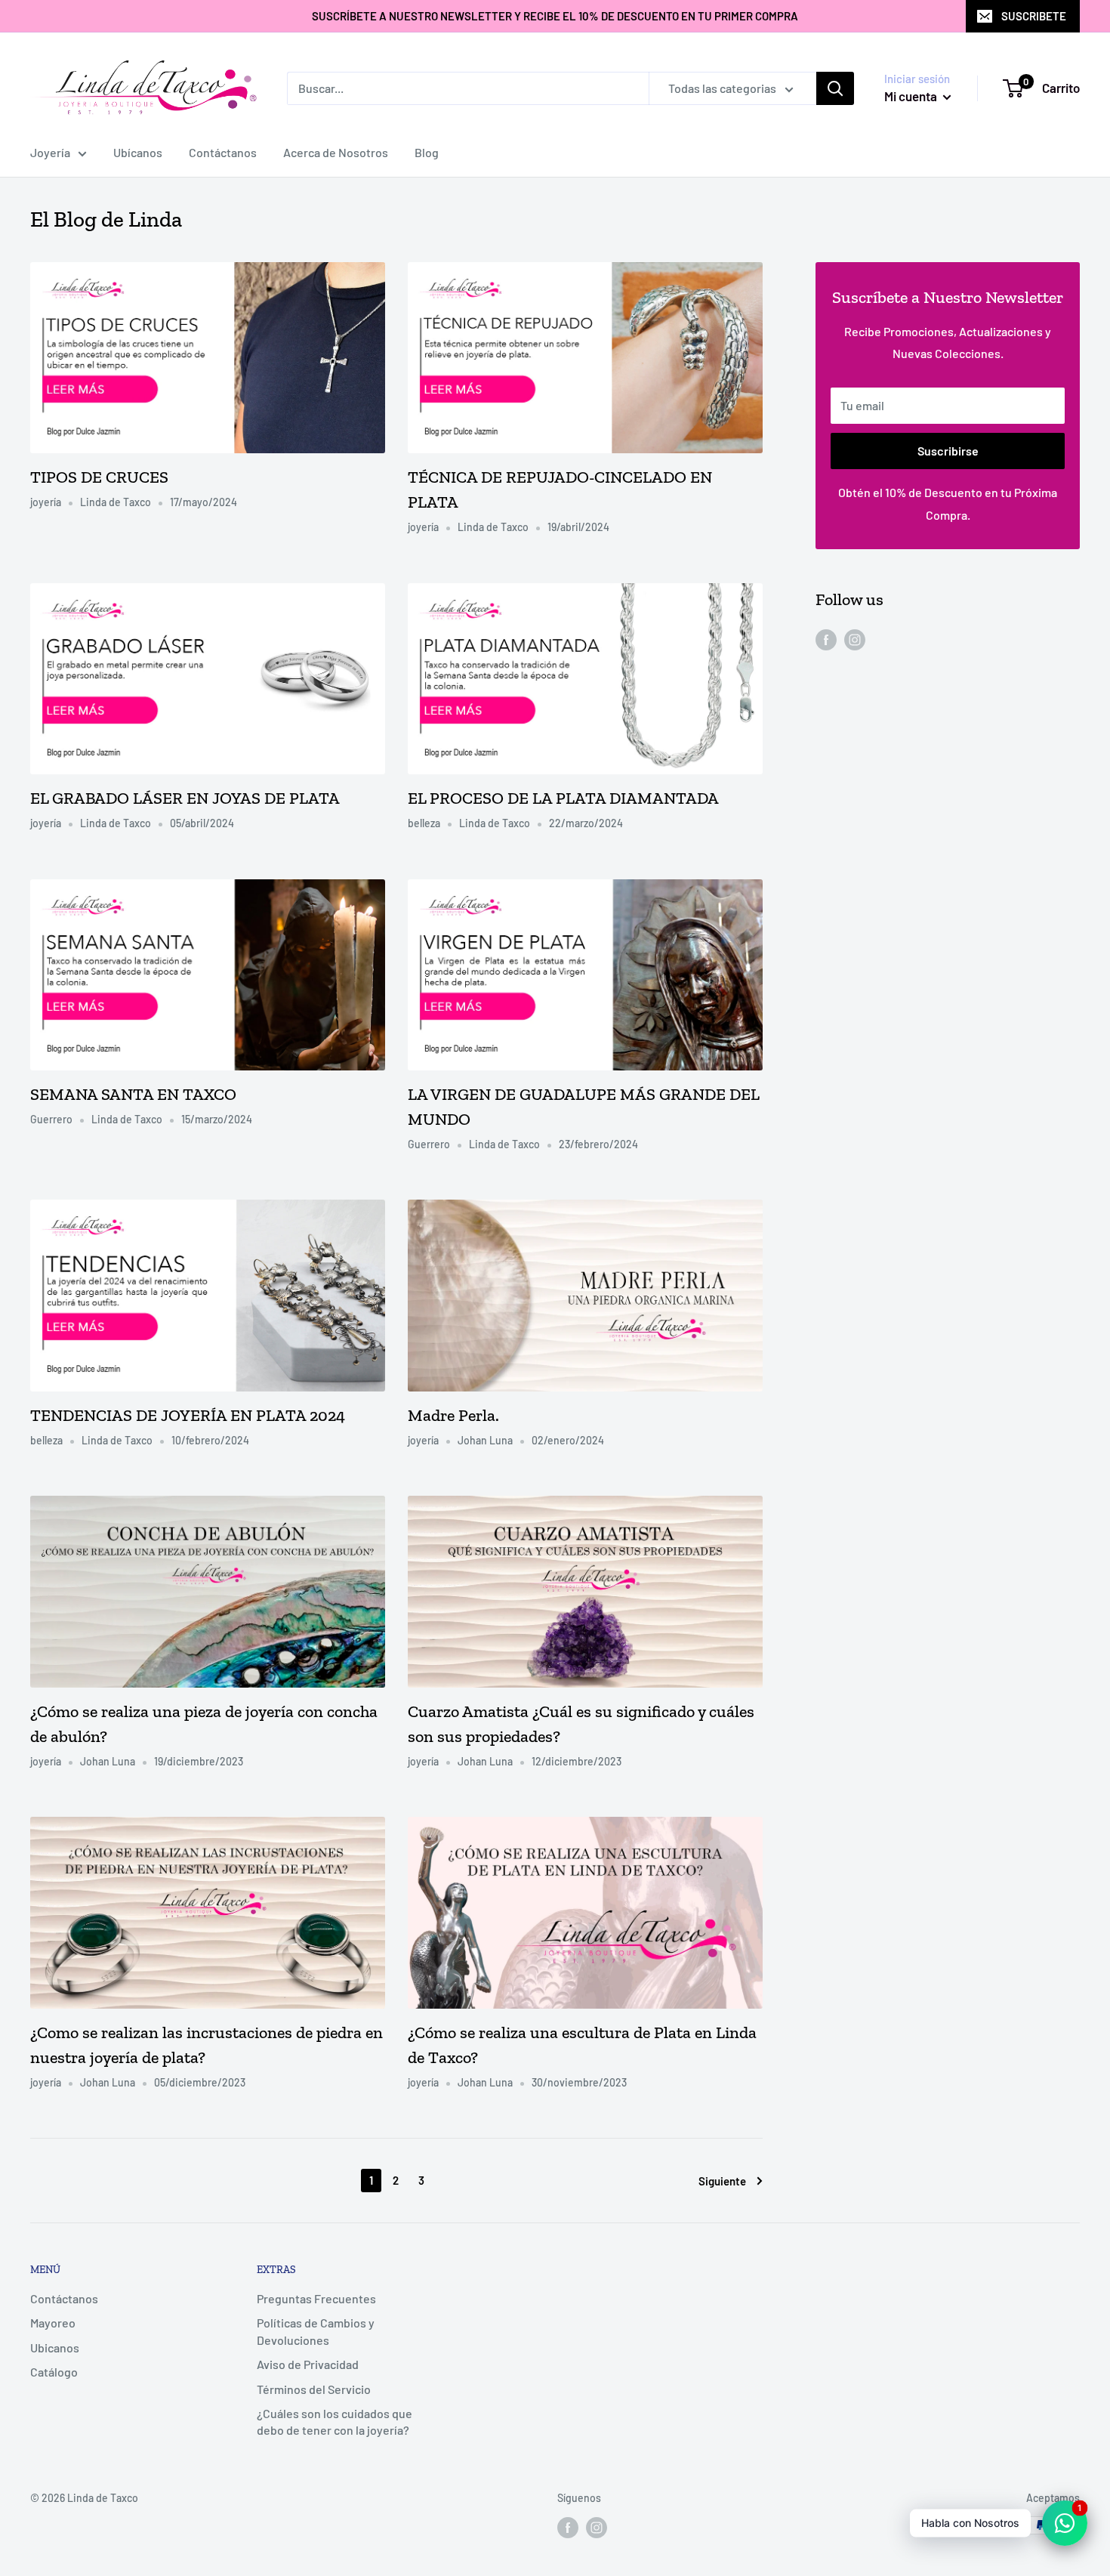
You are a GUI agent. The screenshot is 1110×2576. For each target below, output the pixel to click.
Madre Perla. (453, 1415)
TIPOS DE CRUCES (99, 477)
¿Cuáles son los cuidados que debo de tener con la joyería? (335, 2422)
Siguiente (722, 2181)
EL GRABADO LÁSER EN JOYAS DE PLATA (185, 798)
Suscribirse (948, 451)
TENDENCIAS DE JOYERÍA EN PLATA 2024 (188, 1415)
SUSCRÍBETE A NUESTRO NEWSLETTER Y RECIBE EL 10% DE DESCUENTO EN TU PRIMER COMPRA (555, 16)
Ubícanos (138, 152)
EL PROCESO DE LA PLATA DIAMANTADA (563, 798)
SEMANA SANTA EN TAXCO (133, 1094)
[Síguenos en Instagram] (855, 639)
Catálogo (54, 2372)
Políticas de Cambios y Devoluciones (316, 2331)
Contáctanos (223, 152)
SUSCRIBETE (1034, 16)
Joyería (50, 152)
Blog (427, 152)
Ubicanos (55, 2347)
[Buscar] (835, 88)
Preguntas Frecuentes (316, 2298)
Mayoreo (53, 2323)
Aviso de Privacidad (308, 2364)
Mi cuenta (912, 96)
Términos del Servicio (314, 2389)
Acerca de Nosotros (336, 152)
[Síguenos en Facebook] (826, 639)
